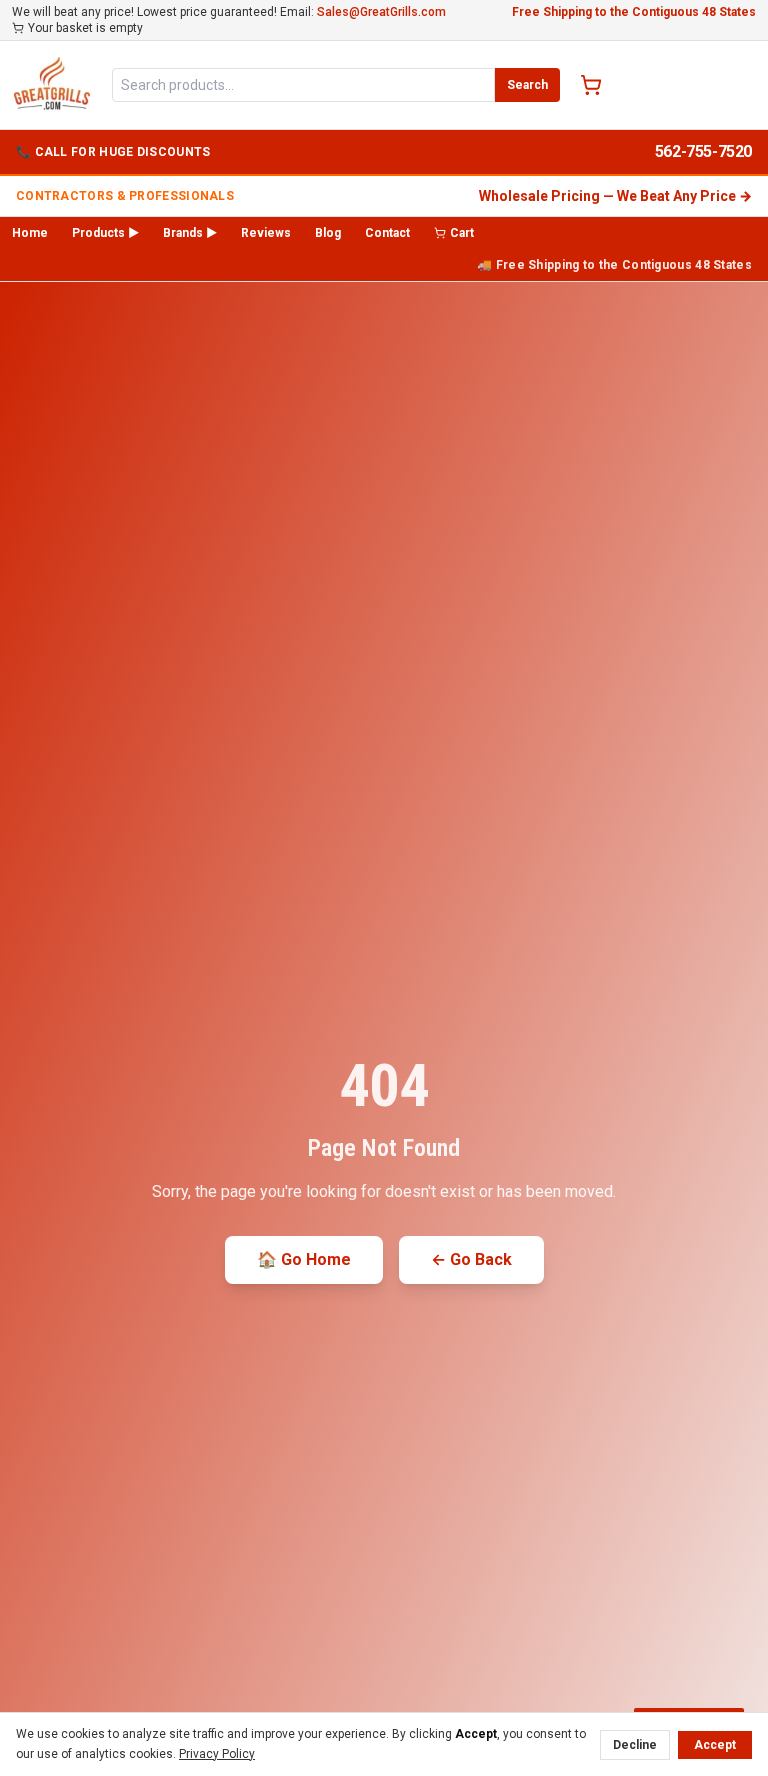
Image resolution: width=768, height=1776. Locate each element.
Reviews (266, 233)
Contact (387, 233)
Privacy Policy (217, 1754)
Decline (635, 1745)
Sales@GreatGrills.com (381, 12)
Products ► (105, 233)
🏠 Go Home (304, 1259)
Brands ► (190, 233)
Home (30, 233)
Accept (715, 1745)
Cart (462, 233)
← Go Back (471, 1259)
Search (527, 85)
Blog (328, 233)
